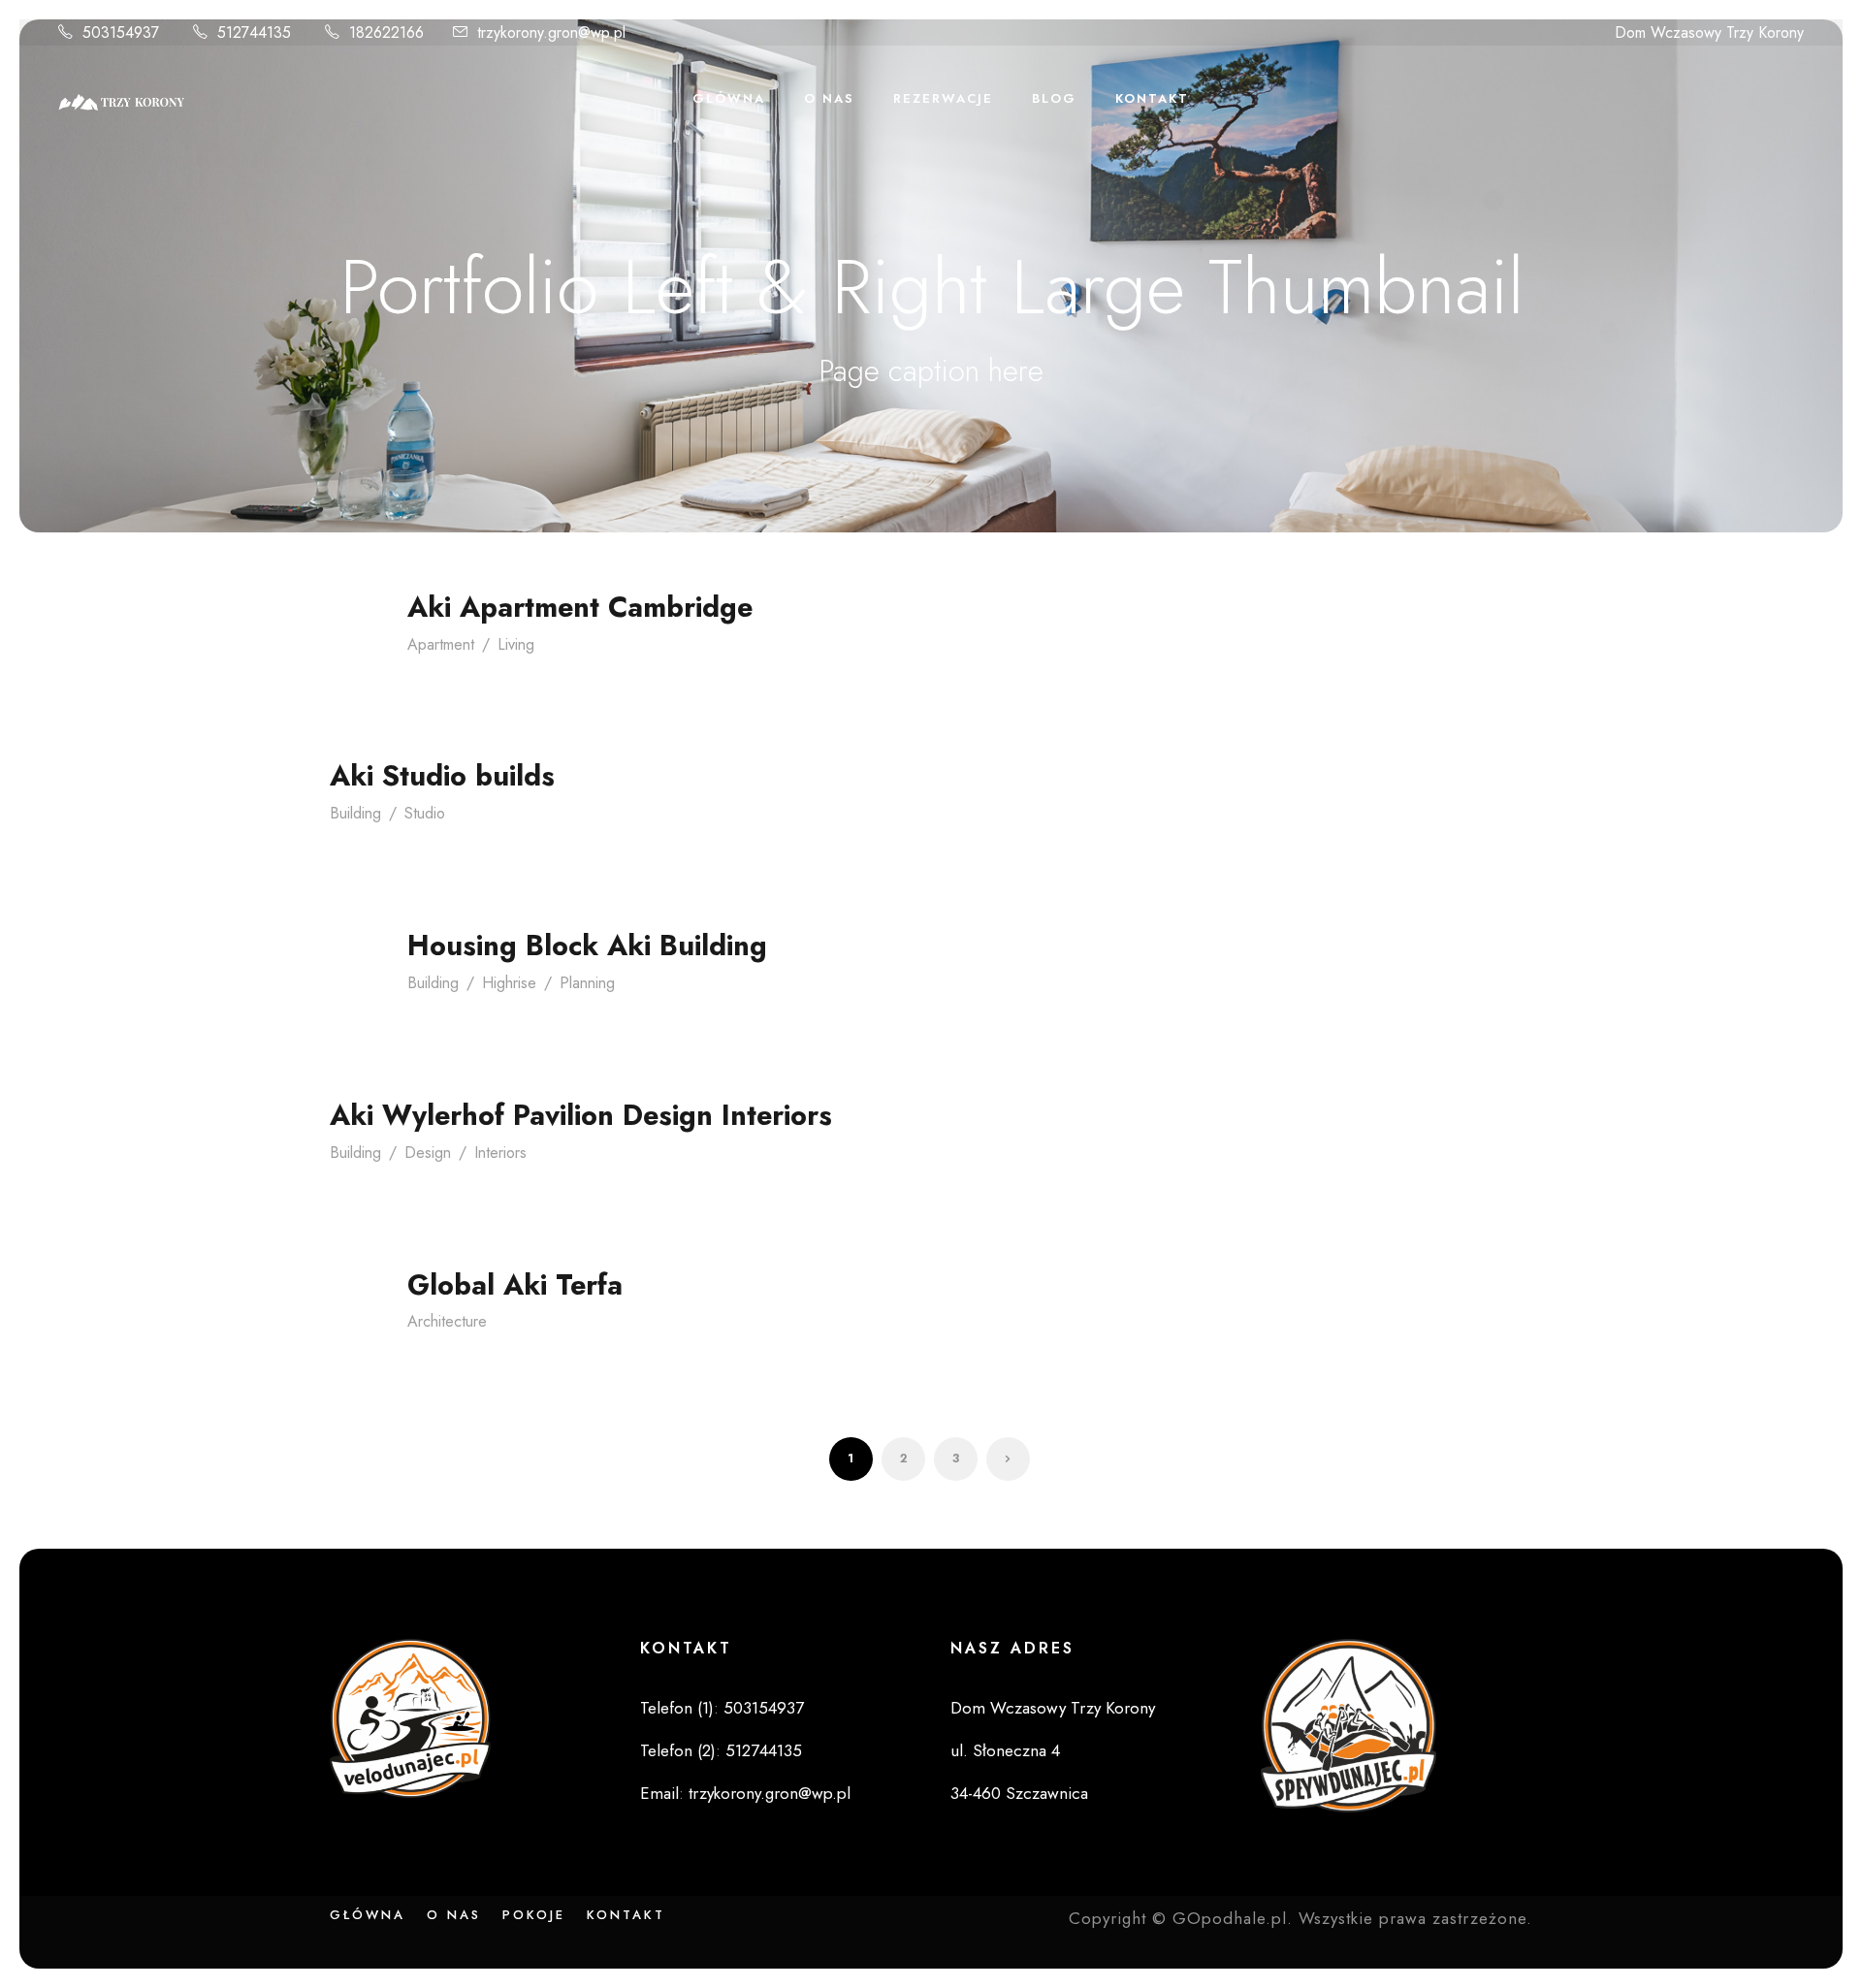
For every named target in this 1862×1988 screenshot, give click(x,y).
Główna (729, 98)
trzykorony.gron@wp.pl (551, 32)
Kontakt (1152, 98)
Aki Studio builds (442, 776)
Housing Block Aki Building (587, 946)
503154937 (121, 32)
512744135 (254, 32)
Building (355, 813)
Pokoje (534, 1915)
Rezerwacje (943, 98)
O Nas (829, 98)
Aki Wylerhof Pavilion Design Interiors (581, 1115)
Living (516, 644)
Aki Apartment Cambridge (580, 607)
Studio (425, 813)
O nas (454, 1915)
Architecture (447, 1321)
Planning (587, 983)
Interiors (500, 1153)
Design (428, 1153)
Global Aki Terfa (515, 1285)
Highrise (509, 983)
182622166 (386, 32)
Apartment (441, 644)
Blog (1054, 98)
